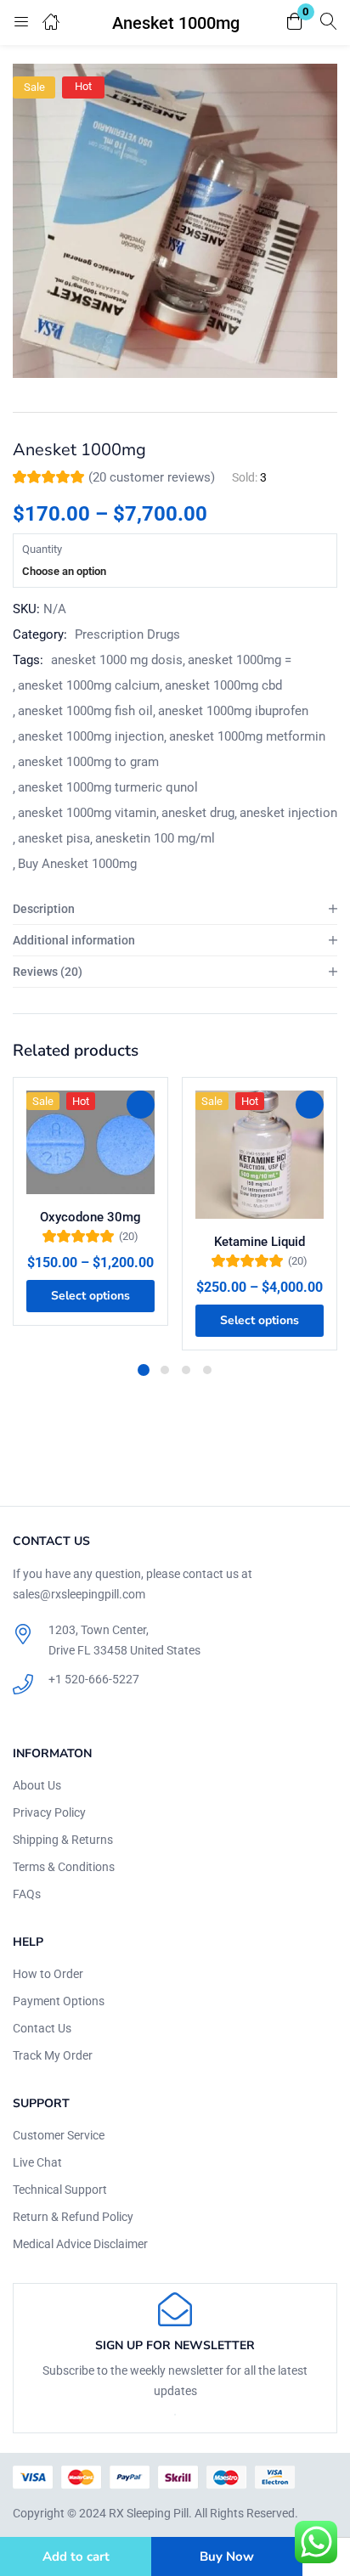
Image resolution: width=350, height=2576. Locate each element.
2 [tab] (165, 1370)
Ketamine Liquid (260, 1242)
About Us (37, 1785)
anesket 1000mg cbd (223, 685)
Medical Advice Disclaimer (80, 2244)
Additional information (74, 940)
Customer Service (59, 2135)
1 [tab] (144, 1370)
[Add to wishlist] (141, 1105)
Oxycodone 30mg (90, 1217)
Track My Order (53, 2055)
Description (44, 909)
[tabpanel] (90, 1214)
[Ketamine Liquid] (260, 1155)
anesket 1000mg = (240, 660)
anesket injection (288, 813)
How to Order (48, 1974)
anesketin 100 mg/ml (155, 838)
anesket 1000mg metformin (247, 736)
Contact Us (42, 2028)
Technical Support (60, 2190)
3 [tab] (186, 1370)
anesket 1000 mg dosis (117, 660)
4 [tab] (207, 1370)
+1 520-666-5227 (94, 1679)
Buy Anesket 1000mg (77, 864)
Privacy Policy (49, 1812)
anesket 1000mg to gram (88, 762)
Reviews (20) (48, 972)
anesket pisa (54, 838)
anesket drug (198, 813)
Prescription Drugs (127, 634)
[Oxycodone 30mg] (90, 1142)
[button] (295, 23)
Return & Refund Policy (73, 2217)
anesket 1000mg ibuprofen (233, 711)
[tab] (175, 909)
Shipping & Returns (63, 1840)
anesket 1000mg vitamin (87, 813)
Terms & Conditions (64, 1867)
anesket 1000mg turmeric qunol (108, 787)
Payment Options (59, 2001)
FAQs (27, 1894)
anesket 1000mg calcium (89, 685)
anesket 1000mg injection (91, 736)
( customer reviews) (152, 477)
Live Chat (37, 2162)
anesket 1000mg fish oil (85, 711)
